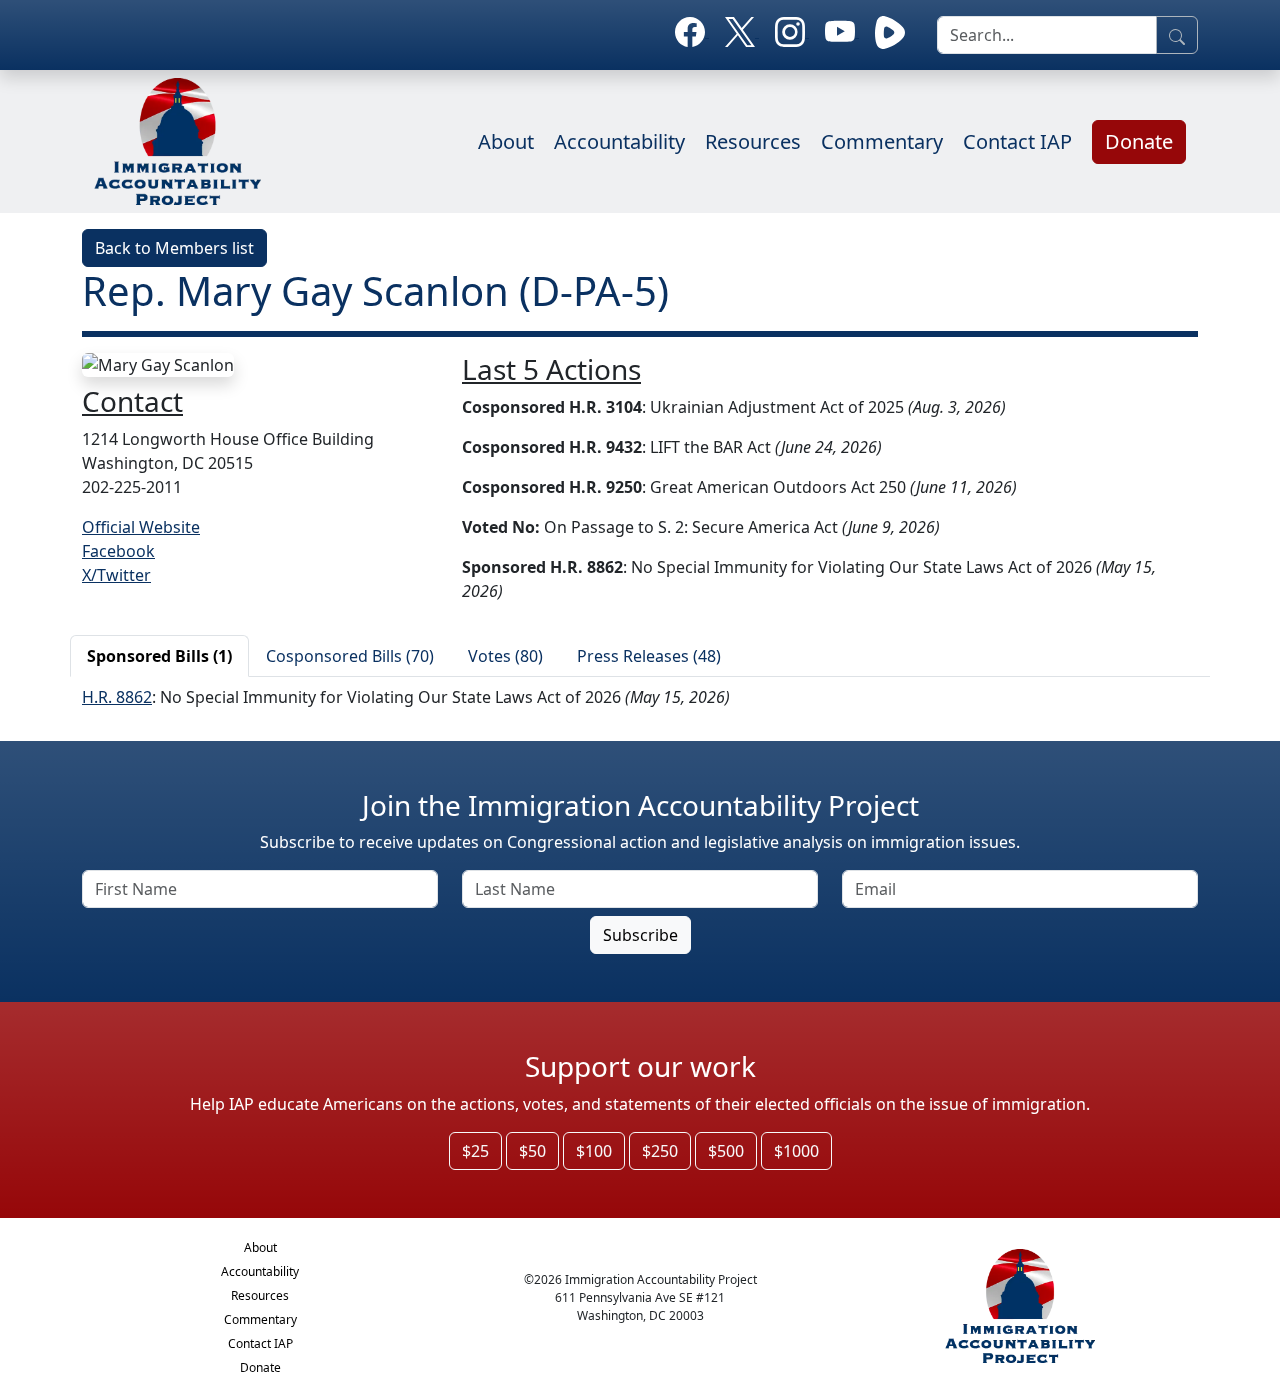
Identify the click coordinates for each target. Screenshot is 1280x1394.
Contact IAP (1017, 141)
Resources (753, 141)
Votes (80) (505, 656)
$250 (660, 1151)
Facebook (118, 551)
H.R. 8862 (117, 697)
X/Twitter (116, 575)
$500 (726, 1151)
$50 (532, 1151)
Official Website (141, 527)
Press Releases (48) (649, 656)
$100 (594, 1151)
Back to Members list (174, 248)
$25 (475, 1151)
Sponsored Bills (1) (159, 656)
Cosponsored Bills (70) (350, 656)
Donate (1139, 141)
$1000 (796, 1151)
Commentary (882, 141)
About (506, 141)
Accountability (619, 141)
